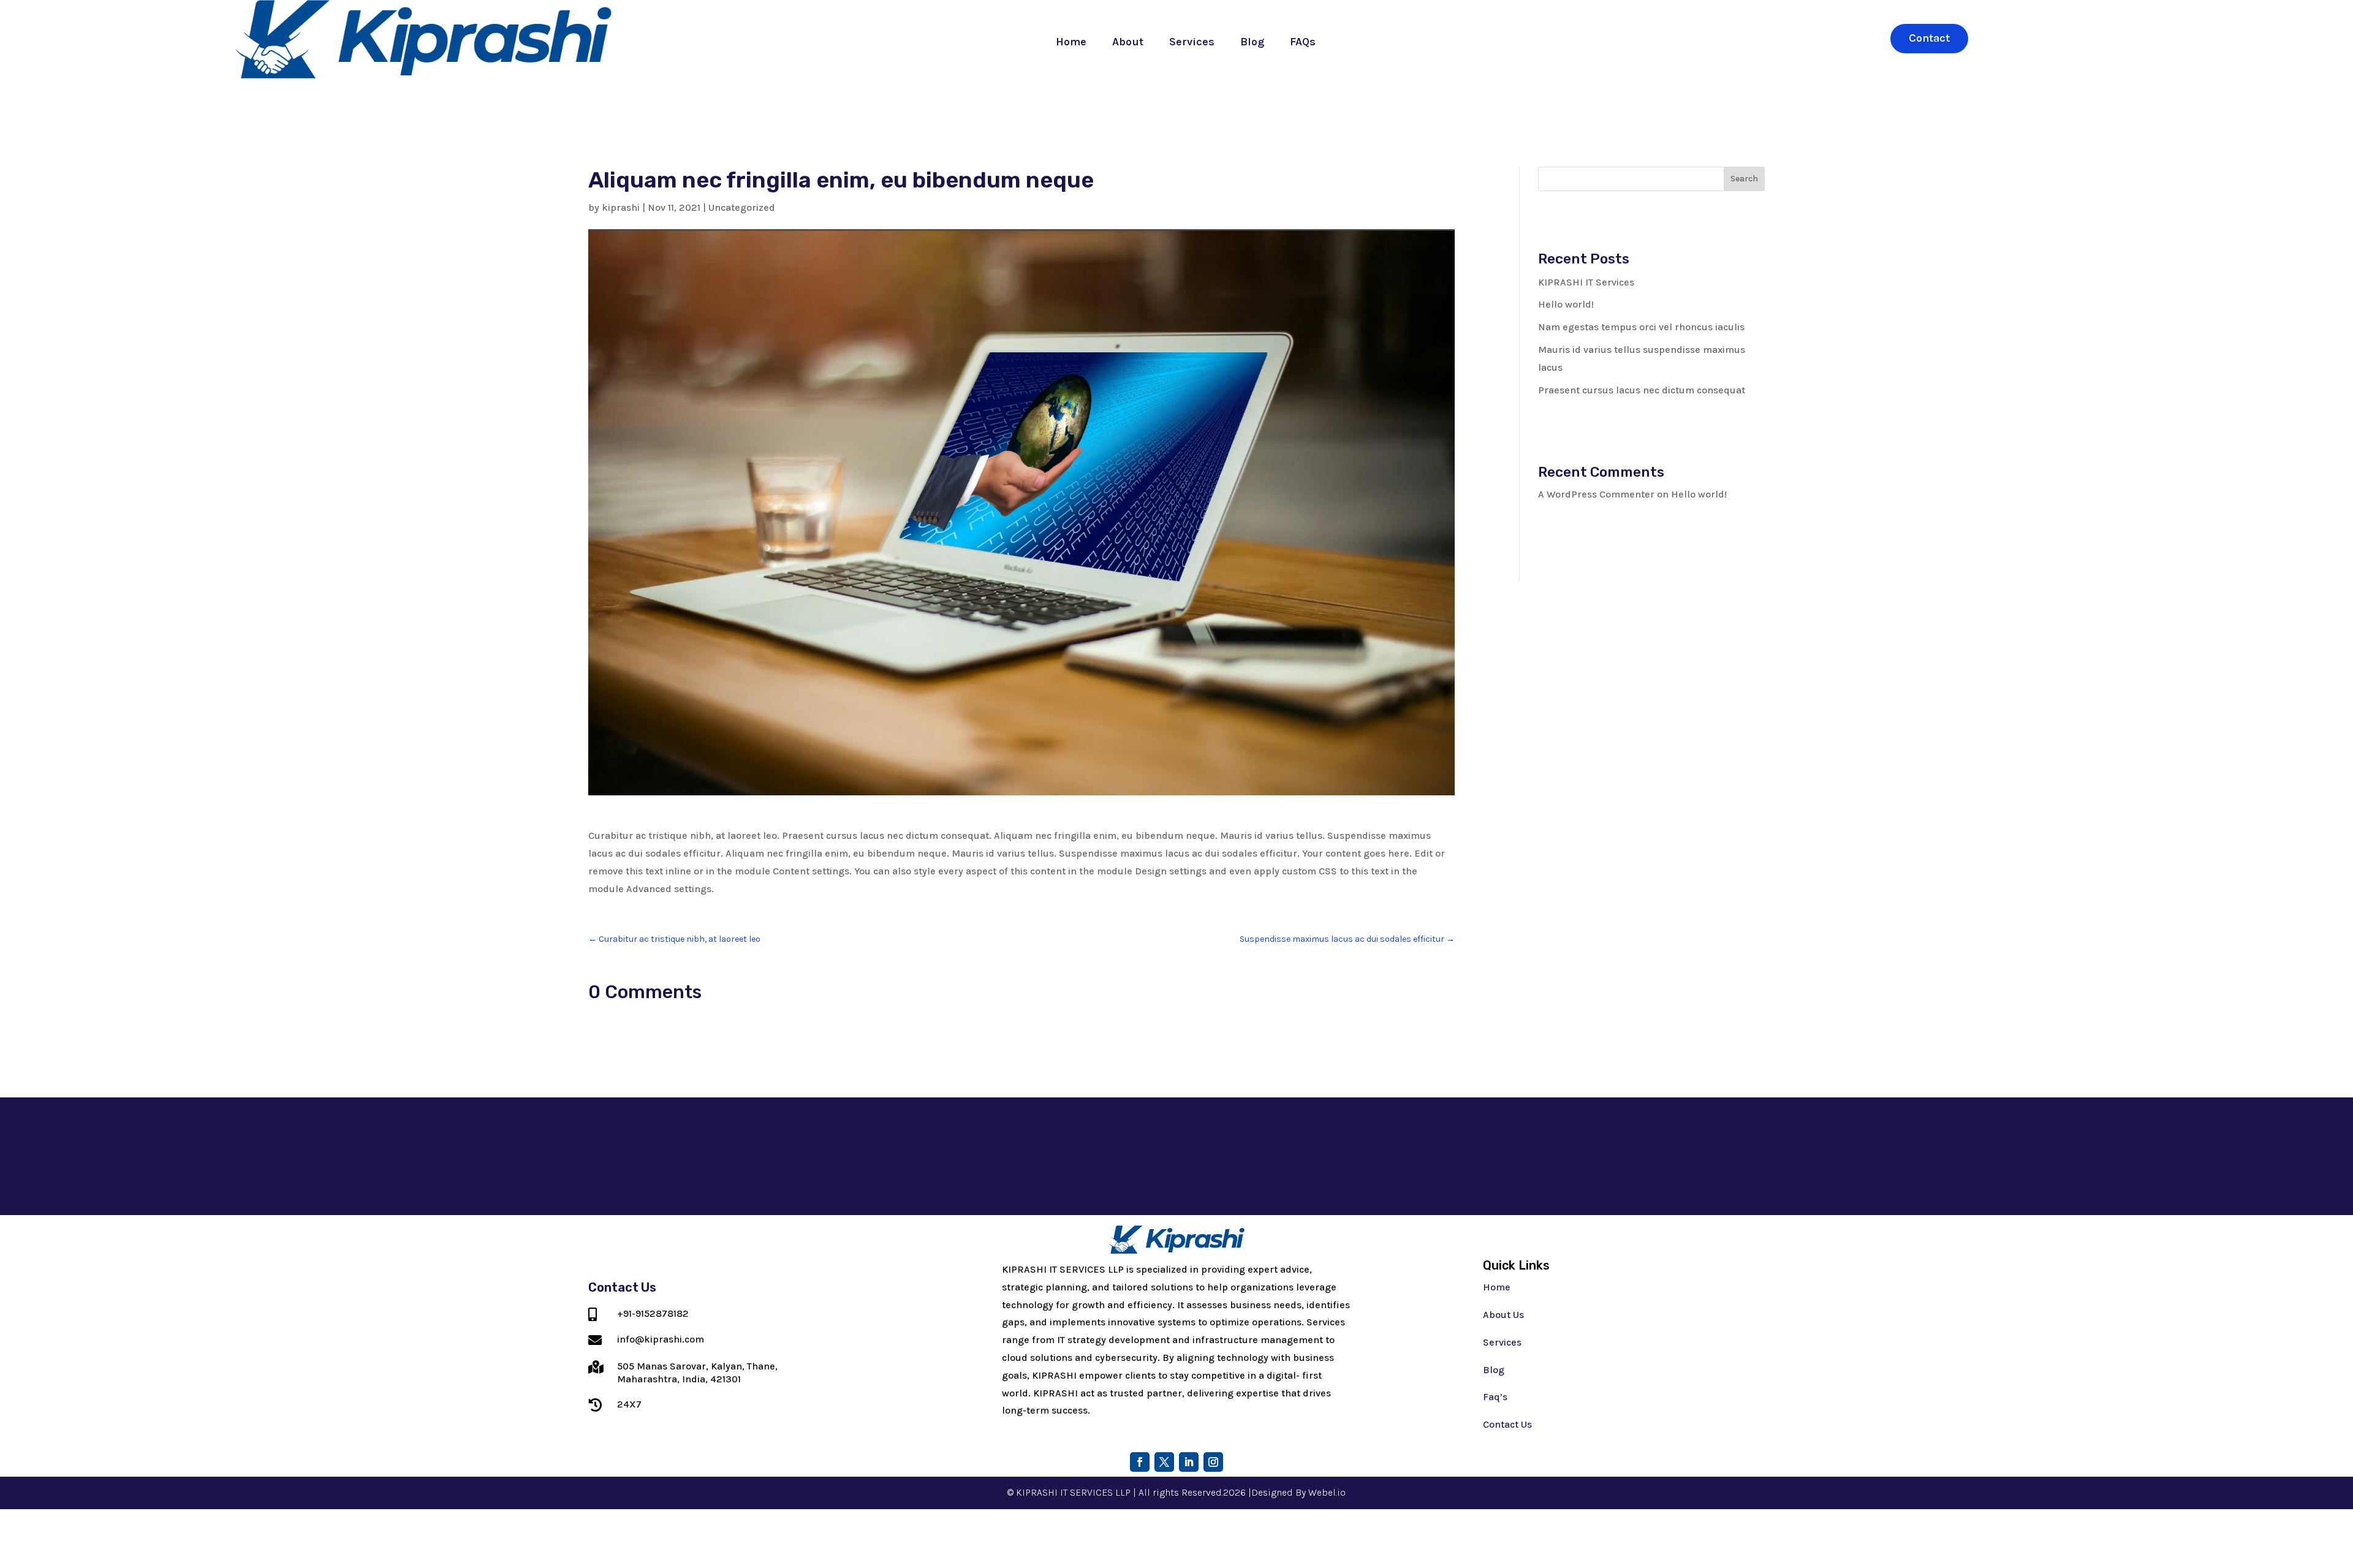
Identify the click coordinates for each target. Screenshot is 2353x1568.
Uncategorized (742, 207)
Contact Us (1507, 1424)
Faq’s (1495, 1397)
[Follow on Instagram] (1213, 1462)
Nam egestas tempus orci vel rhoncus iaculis (1641, 327)
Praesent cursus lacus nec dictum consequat (1642, 390)
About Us (1503, 1315)
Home (1071, 42)
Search (1744, 179)
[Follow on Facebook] (1140, 1462)
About (1128, 42)
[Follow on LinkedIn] (1189, 1462)
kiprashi (621, 207)
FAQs (1303, 42)
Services (1192, 42)
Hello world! (1566, 304)
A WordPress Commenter (1596, 494)
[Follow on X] (1164, 1462)
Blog (1252, 42)
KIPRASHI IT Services (1586, 282)
